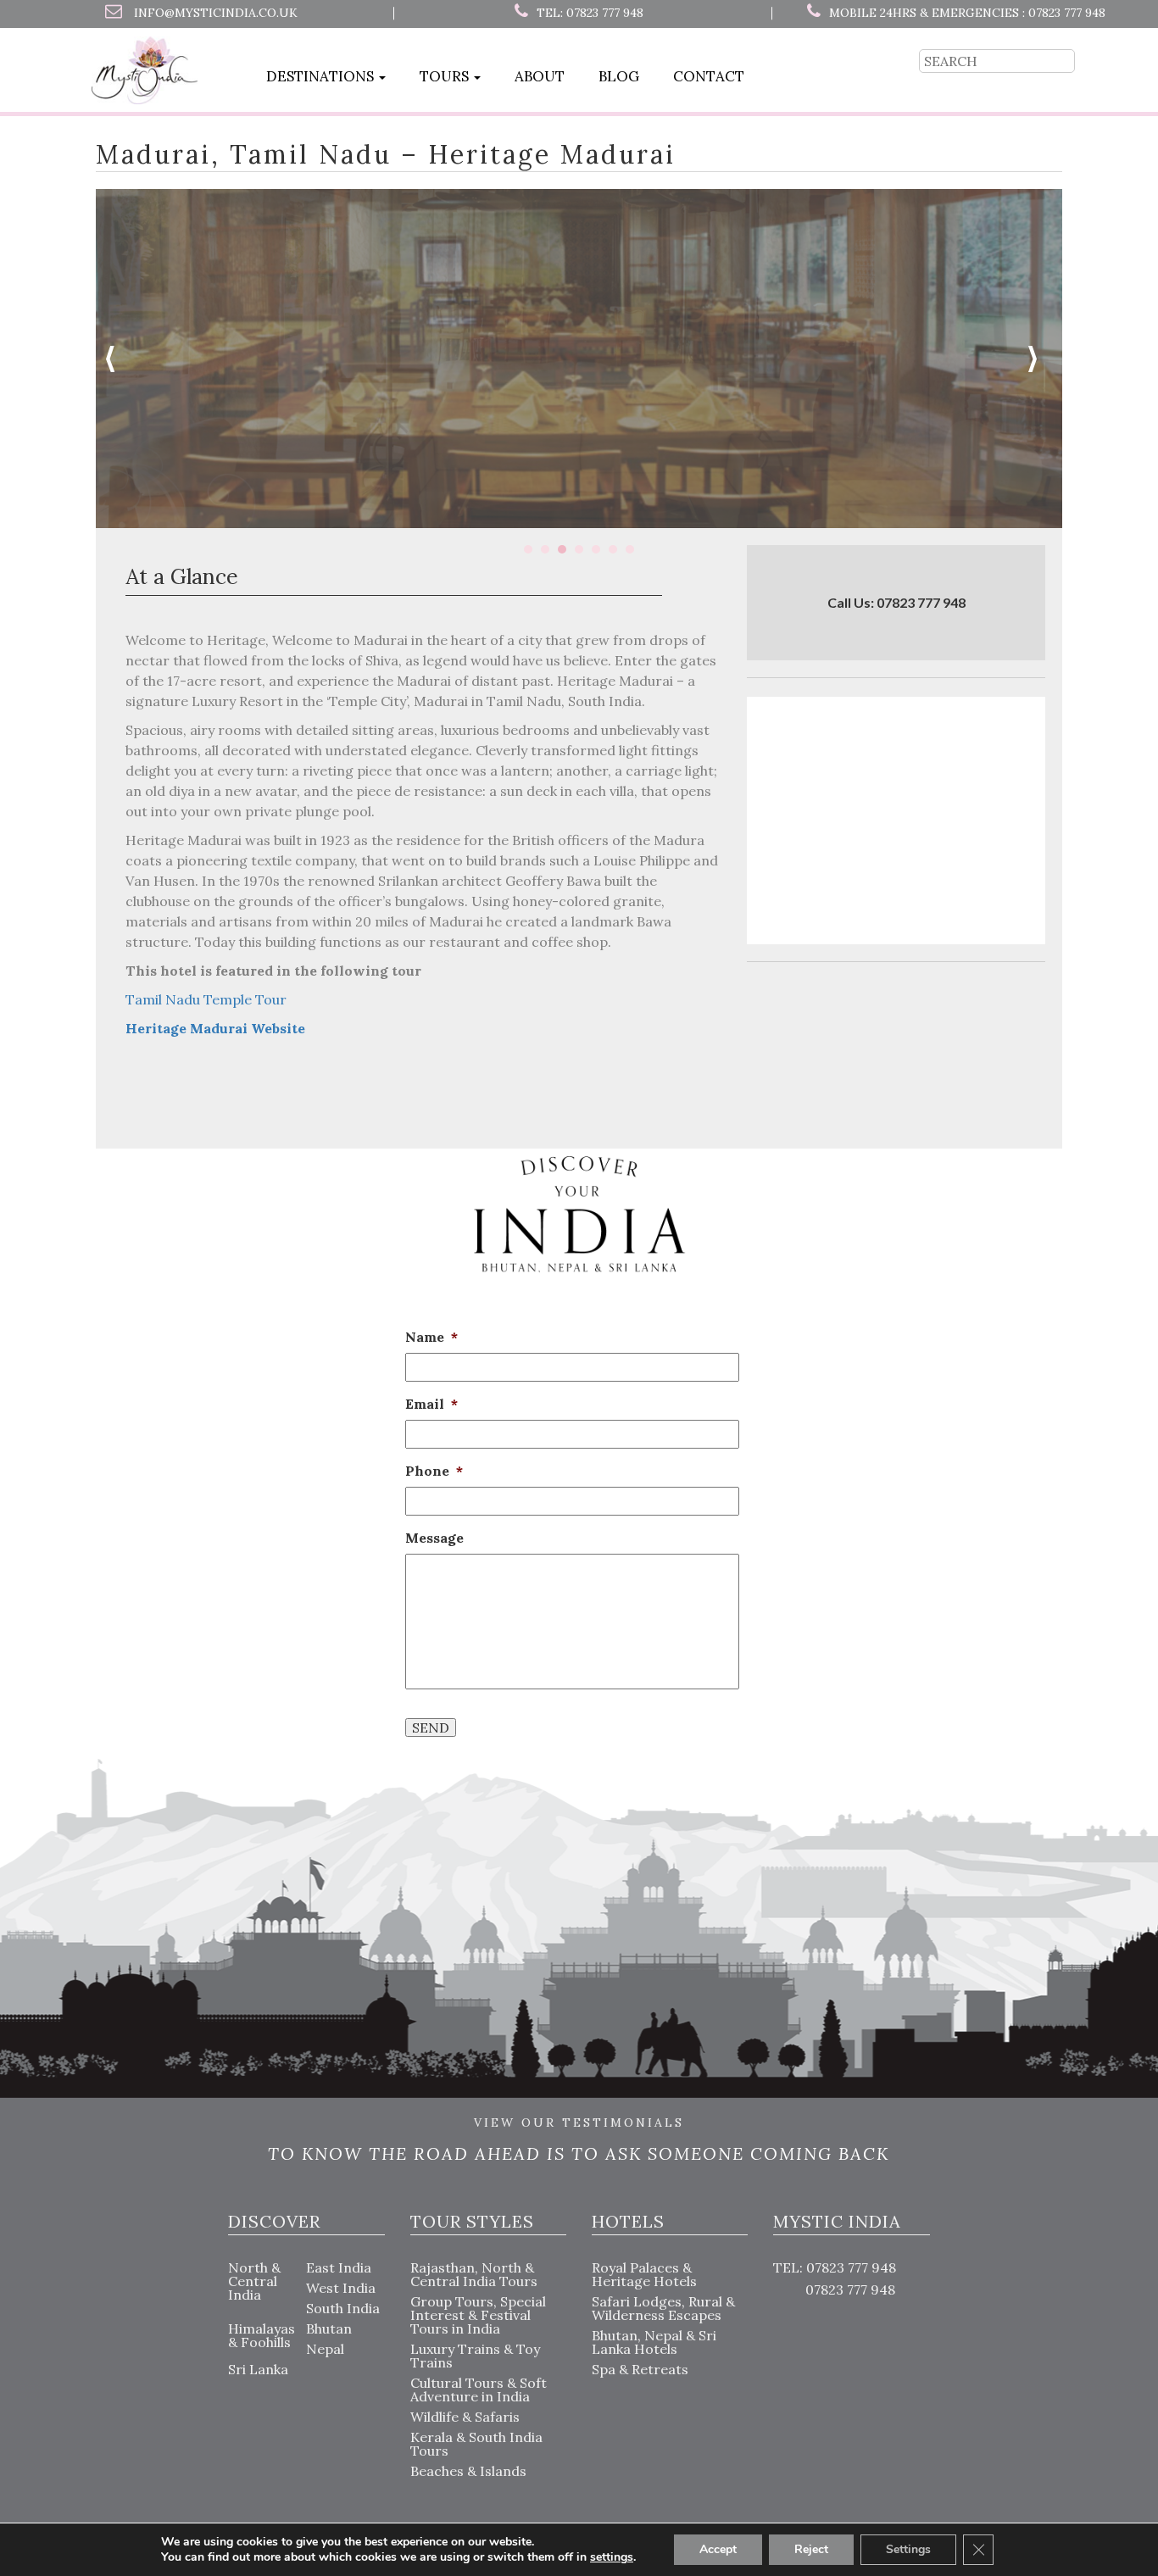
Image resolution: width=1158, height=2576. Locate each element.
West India (341, 2288)
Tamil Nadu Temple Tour (206, 999)
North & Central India (254, 2281)
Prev (118, 359)
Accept (718, 2549)
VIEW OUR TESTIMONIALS (579, 2123)
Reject (811, 2549)
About (540, 76)
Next (1040, 359)
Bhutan (329, 2328)
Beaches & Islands (468, 2471)
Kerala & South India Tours (476, 2444)
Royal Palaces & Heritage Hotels (644, 2274)
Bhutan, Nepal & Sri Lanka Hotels (654, 2342)
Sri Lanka (258, 2369)
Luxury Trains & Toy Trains (475, 2356)
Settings (908, 2549)
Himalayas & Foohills (262, 2335)
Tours (446, 76)
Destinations (322, 76)
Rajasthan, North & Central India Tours (474, 2274)
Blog (619, 76)
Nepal (325, 2349)
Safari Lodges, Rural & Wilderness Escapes (663, 2308)
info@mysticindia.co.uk (216, 13)
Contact (709, 76)
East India (339, 2267)
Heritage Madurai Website (215, 1028)
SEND (431, 1728)
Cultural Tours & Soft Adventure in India (479, 2390)
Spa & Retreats (640, 2369)
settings (612, 2557)
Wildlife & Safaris (465, 2417)
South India (343, 2308)
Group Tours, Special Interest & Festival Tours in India (478, 2315)
